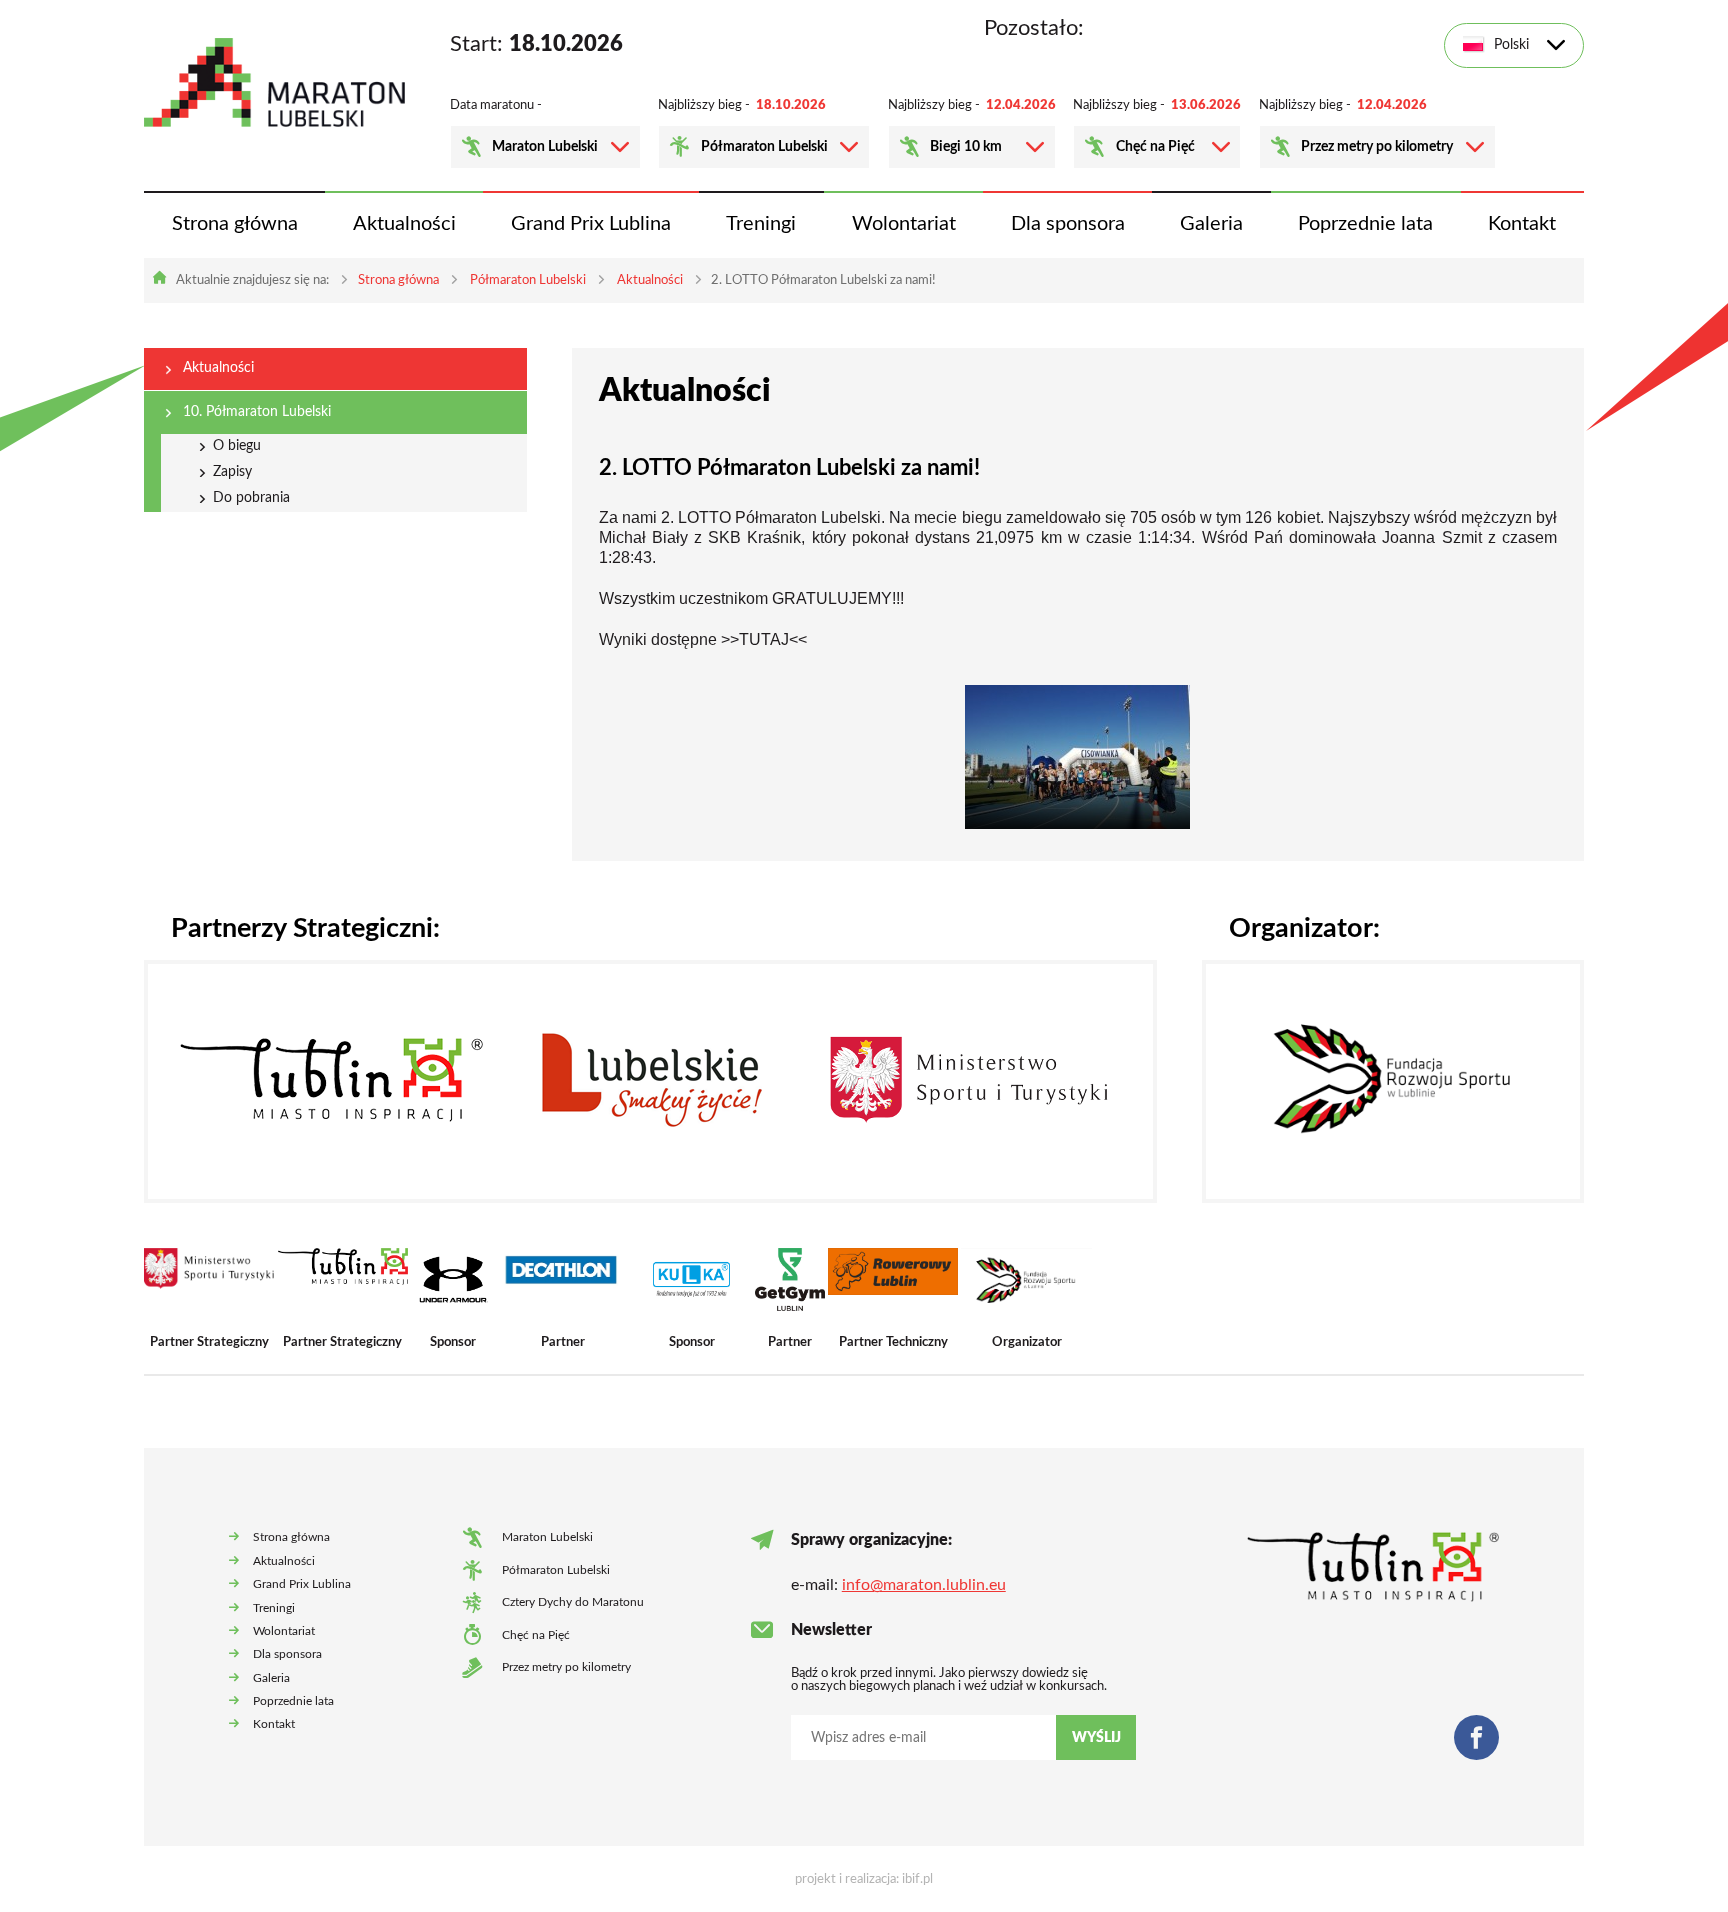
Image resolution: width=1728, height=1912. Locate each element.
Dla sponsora (1068, 224)
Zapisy (232, 472)
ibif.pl (917, 1879)
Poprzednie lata (1365, 224)
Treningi (761, 224)
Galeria (1211, 224)
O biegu (237, 446)
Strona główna (235, 224)
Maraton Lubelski (545, 146)
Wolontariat (904, 224)
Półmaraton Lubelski (764, 146)
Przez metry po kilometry (1377, 146)
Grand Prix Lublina (591, 224)
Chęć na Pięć (1155, 146)
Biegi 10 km (966, 146)
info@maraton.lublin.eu (924, 1585)
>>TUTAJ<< (764, 639)
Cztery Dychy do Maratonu (573, 1602)
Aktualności (404, 224)
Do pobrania (251, 498)
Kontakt (1522, 224)
